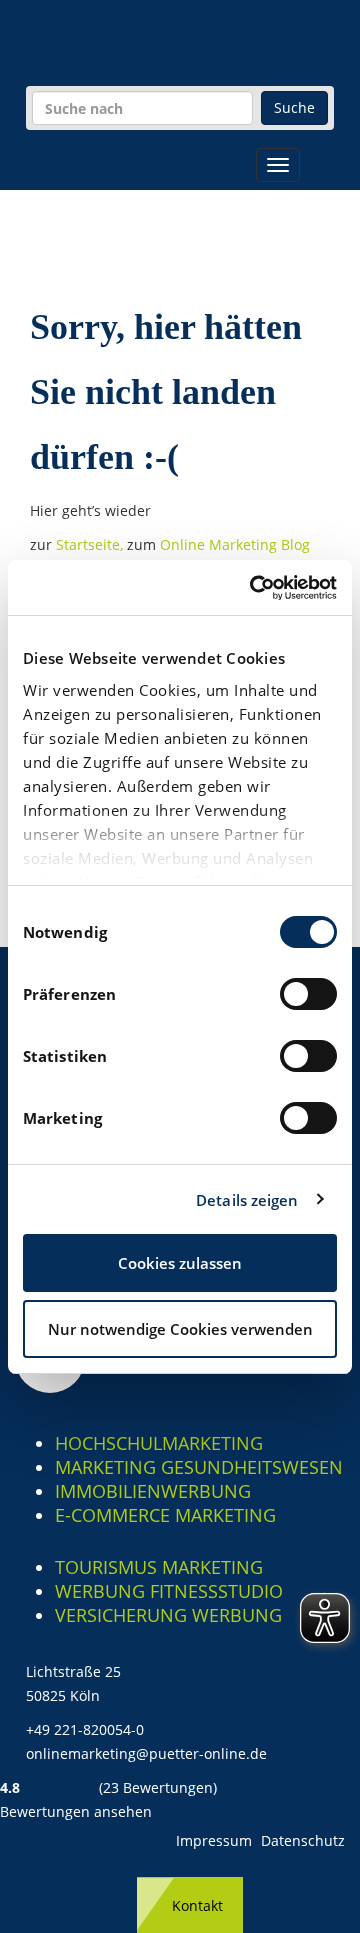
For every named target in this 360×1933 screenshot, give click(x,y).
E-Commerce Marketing (165, 1515)
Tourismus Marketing (159, 1567)
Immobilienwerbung (153, 1491)
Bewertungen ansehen (76, 1811)
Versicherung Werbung (168, 1615)
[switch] (308, 994)
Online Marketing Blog (235, 544)
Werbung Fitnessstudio (169, 1591)
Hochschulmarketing (159, 1443)
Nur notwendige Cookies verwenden (180, 1329)
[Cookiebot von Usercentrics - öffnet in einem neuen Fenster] (254, 588)
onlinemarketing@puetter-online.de (146, 1753)
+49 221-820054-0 (85, 1729)
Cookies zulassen (180, 1263)
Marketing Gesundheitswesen (199, 1467)
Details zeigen (247, 1200)
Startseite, (91, 544)
